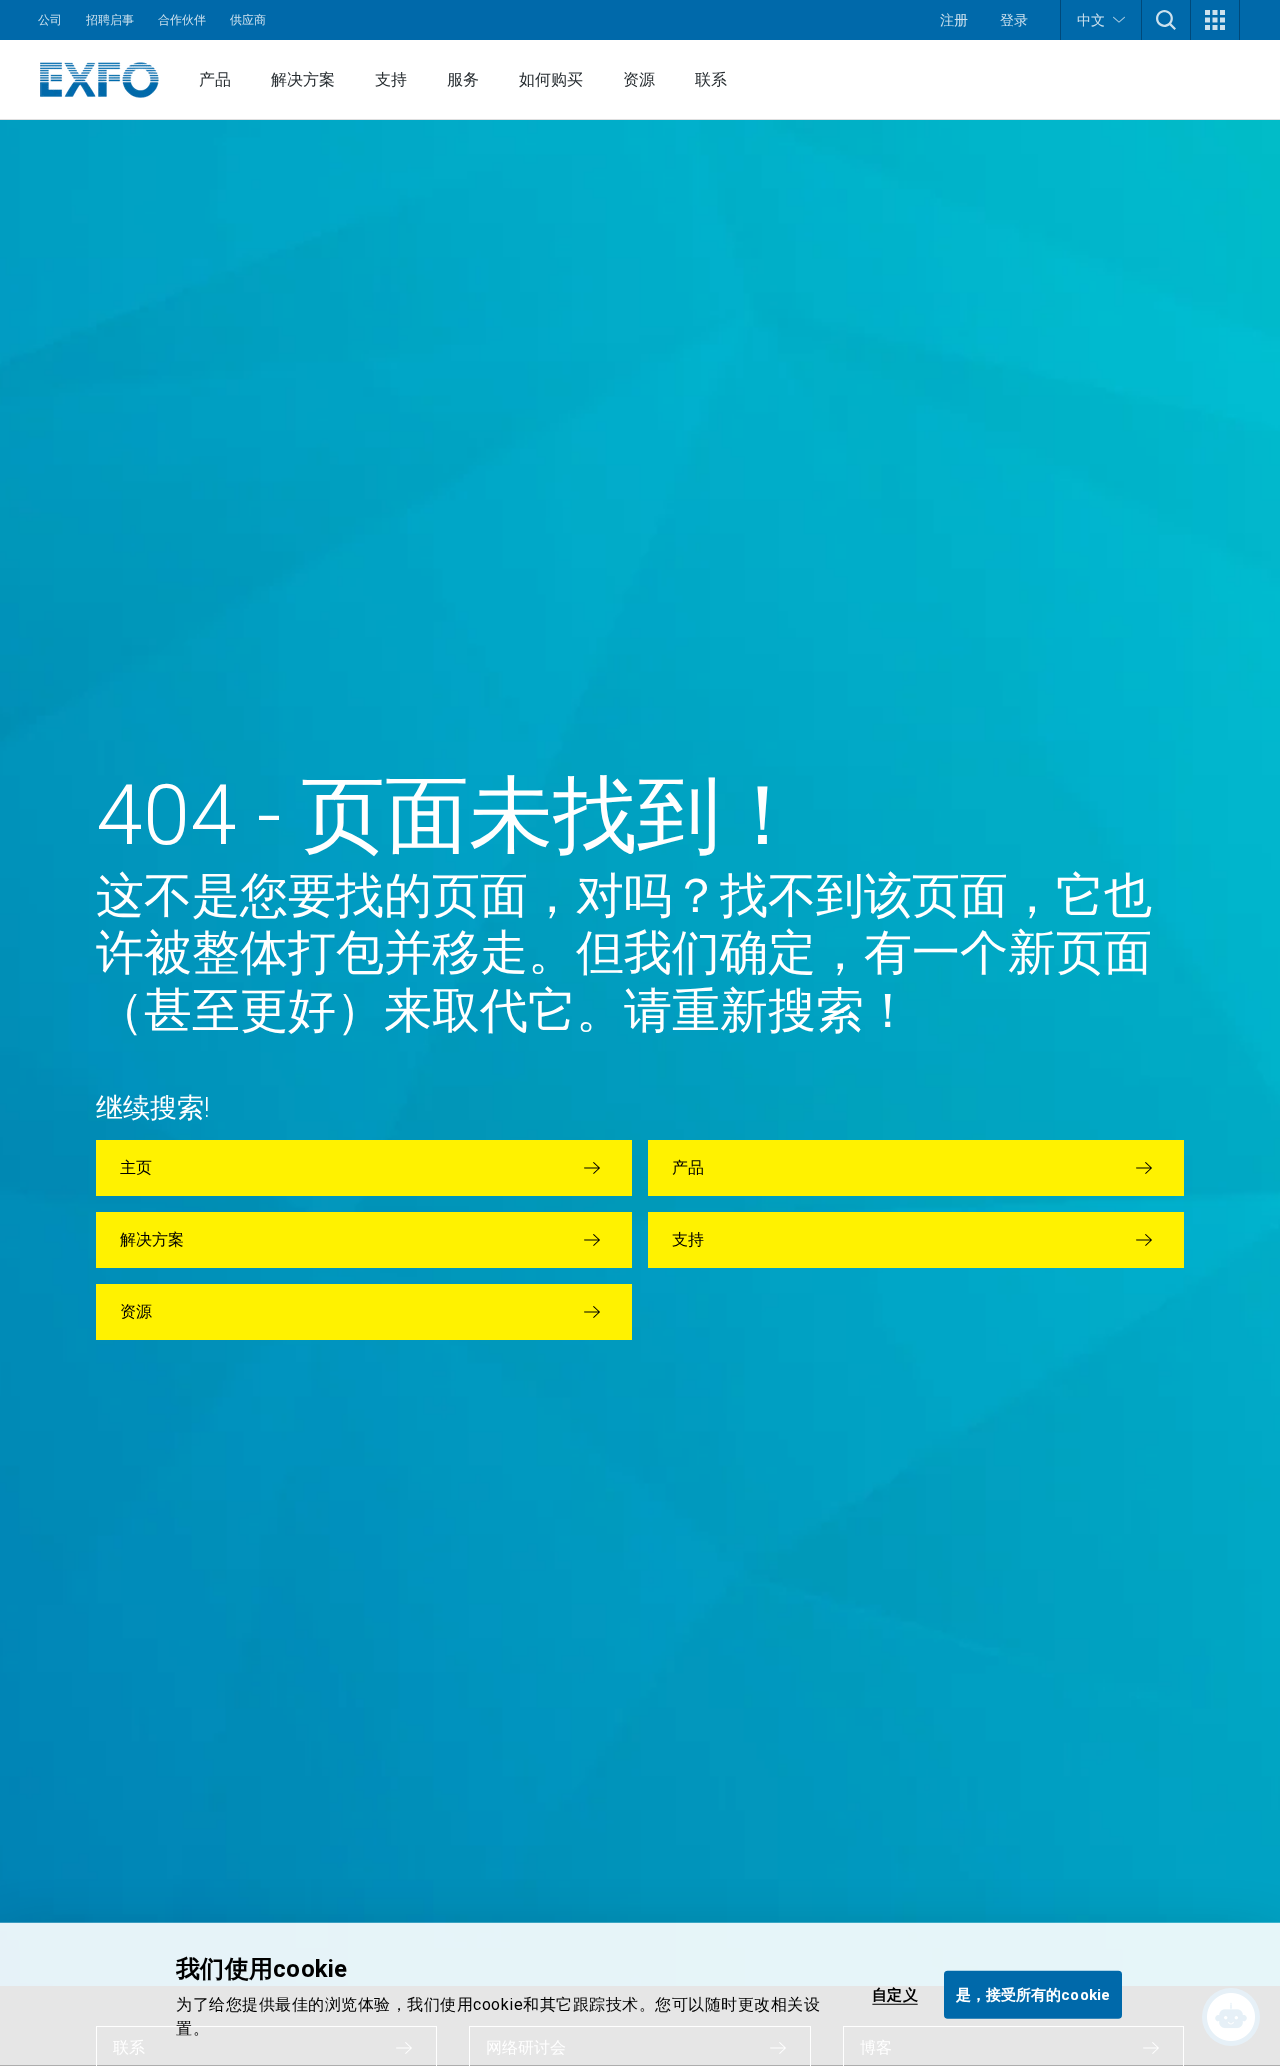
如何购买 (551, 79)
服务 (463, 79)
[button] (1166, 20)
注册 (954, 20)
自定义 (894, 1994)
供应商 (248, 20)
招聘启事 (110, 20)
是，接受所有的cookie (1033, 1994)
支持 (391, 79)
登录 (1014, 20)
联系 (711, 79)
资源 (639, 79)
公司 (50, 20)
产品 (215, 79)
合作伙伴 (182, 20)
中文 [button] (1091, 20)
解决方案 (303, 79)
